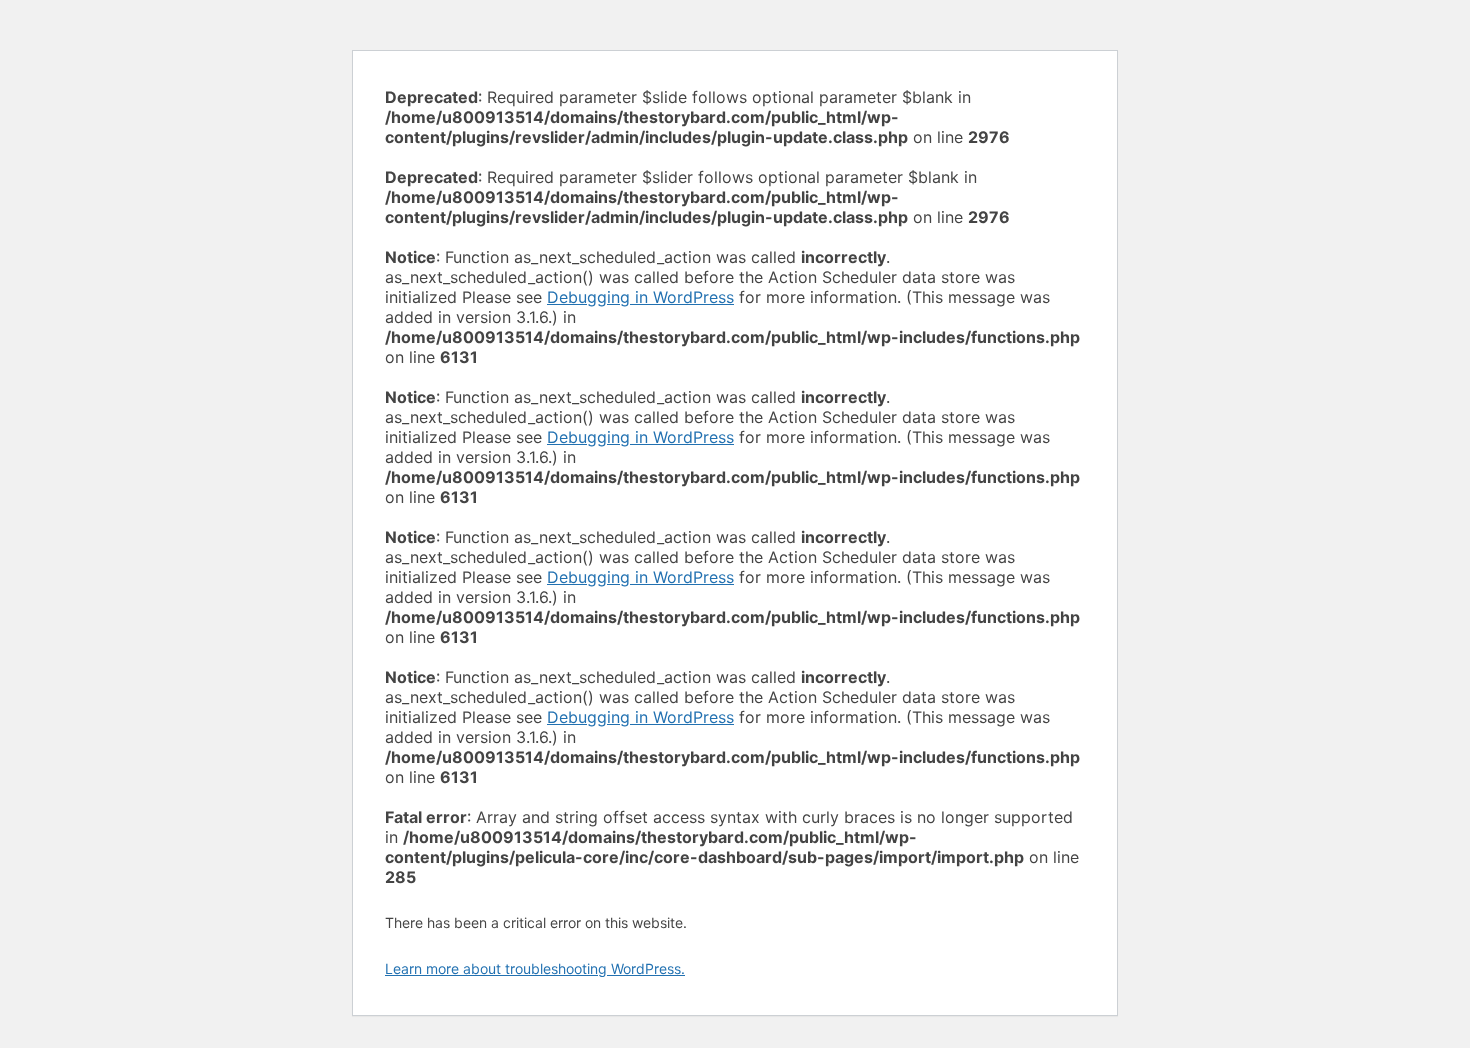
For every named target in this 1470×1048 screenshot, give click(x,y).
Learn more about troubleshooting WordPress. (535, 968)
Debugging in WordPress (640, 297)
